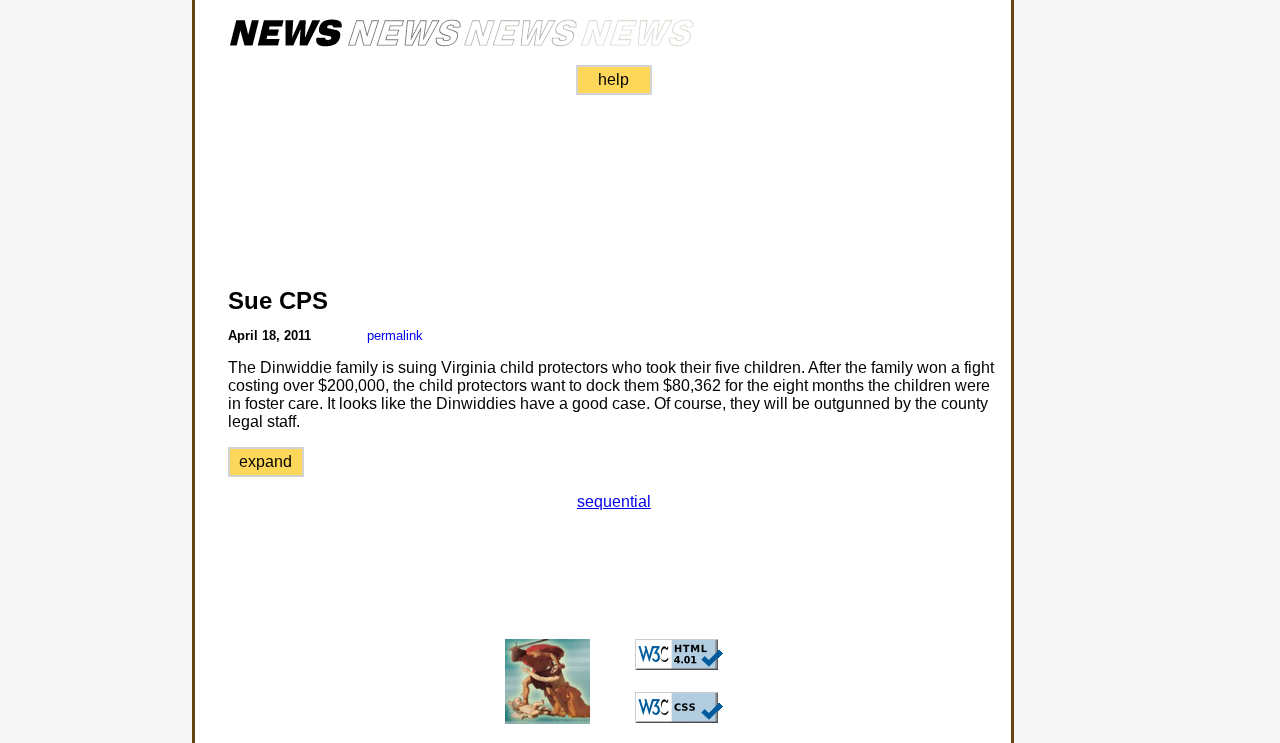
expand (265, 461)
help (613, 79)
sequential (614, 501)
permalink (395, 335)
